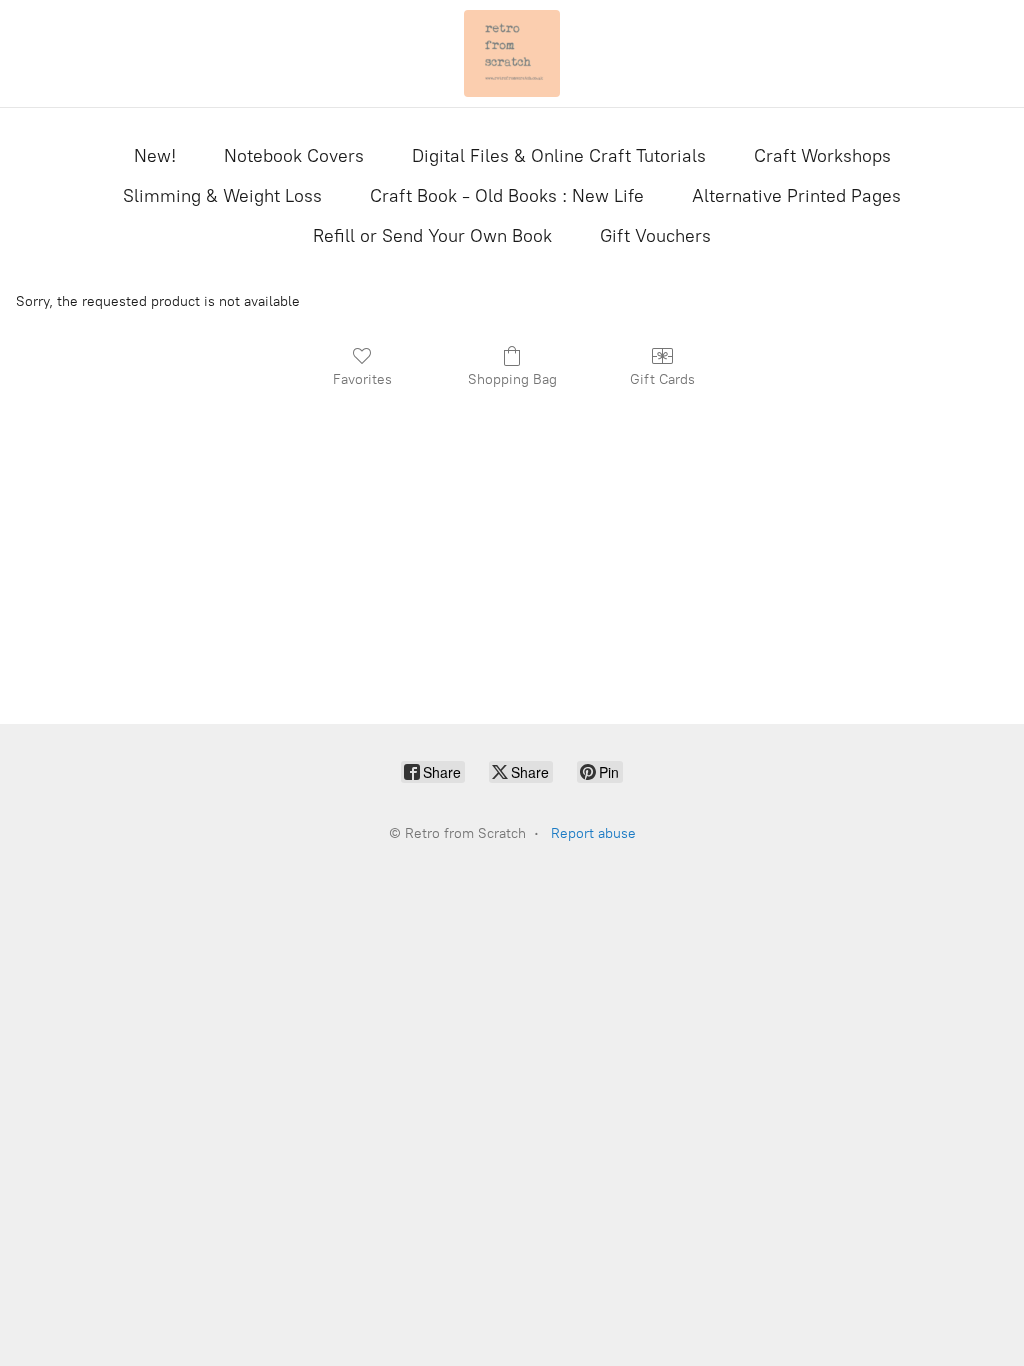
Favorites (362, 379)
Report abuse (593, 833)
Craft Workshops (822, 156)
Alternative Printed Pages (796, 196)
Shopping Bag (512, 379)
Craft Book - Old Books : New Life (507, 196)
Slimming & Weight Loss (222, 196)
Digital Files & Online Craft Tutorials (559, 156)
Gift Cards (662, 379)
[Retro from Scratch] (512, 53)
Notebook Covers (294, 156)
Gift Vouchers (655, 236)
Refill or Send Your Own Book (432, 236)
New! (155, 156)
